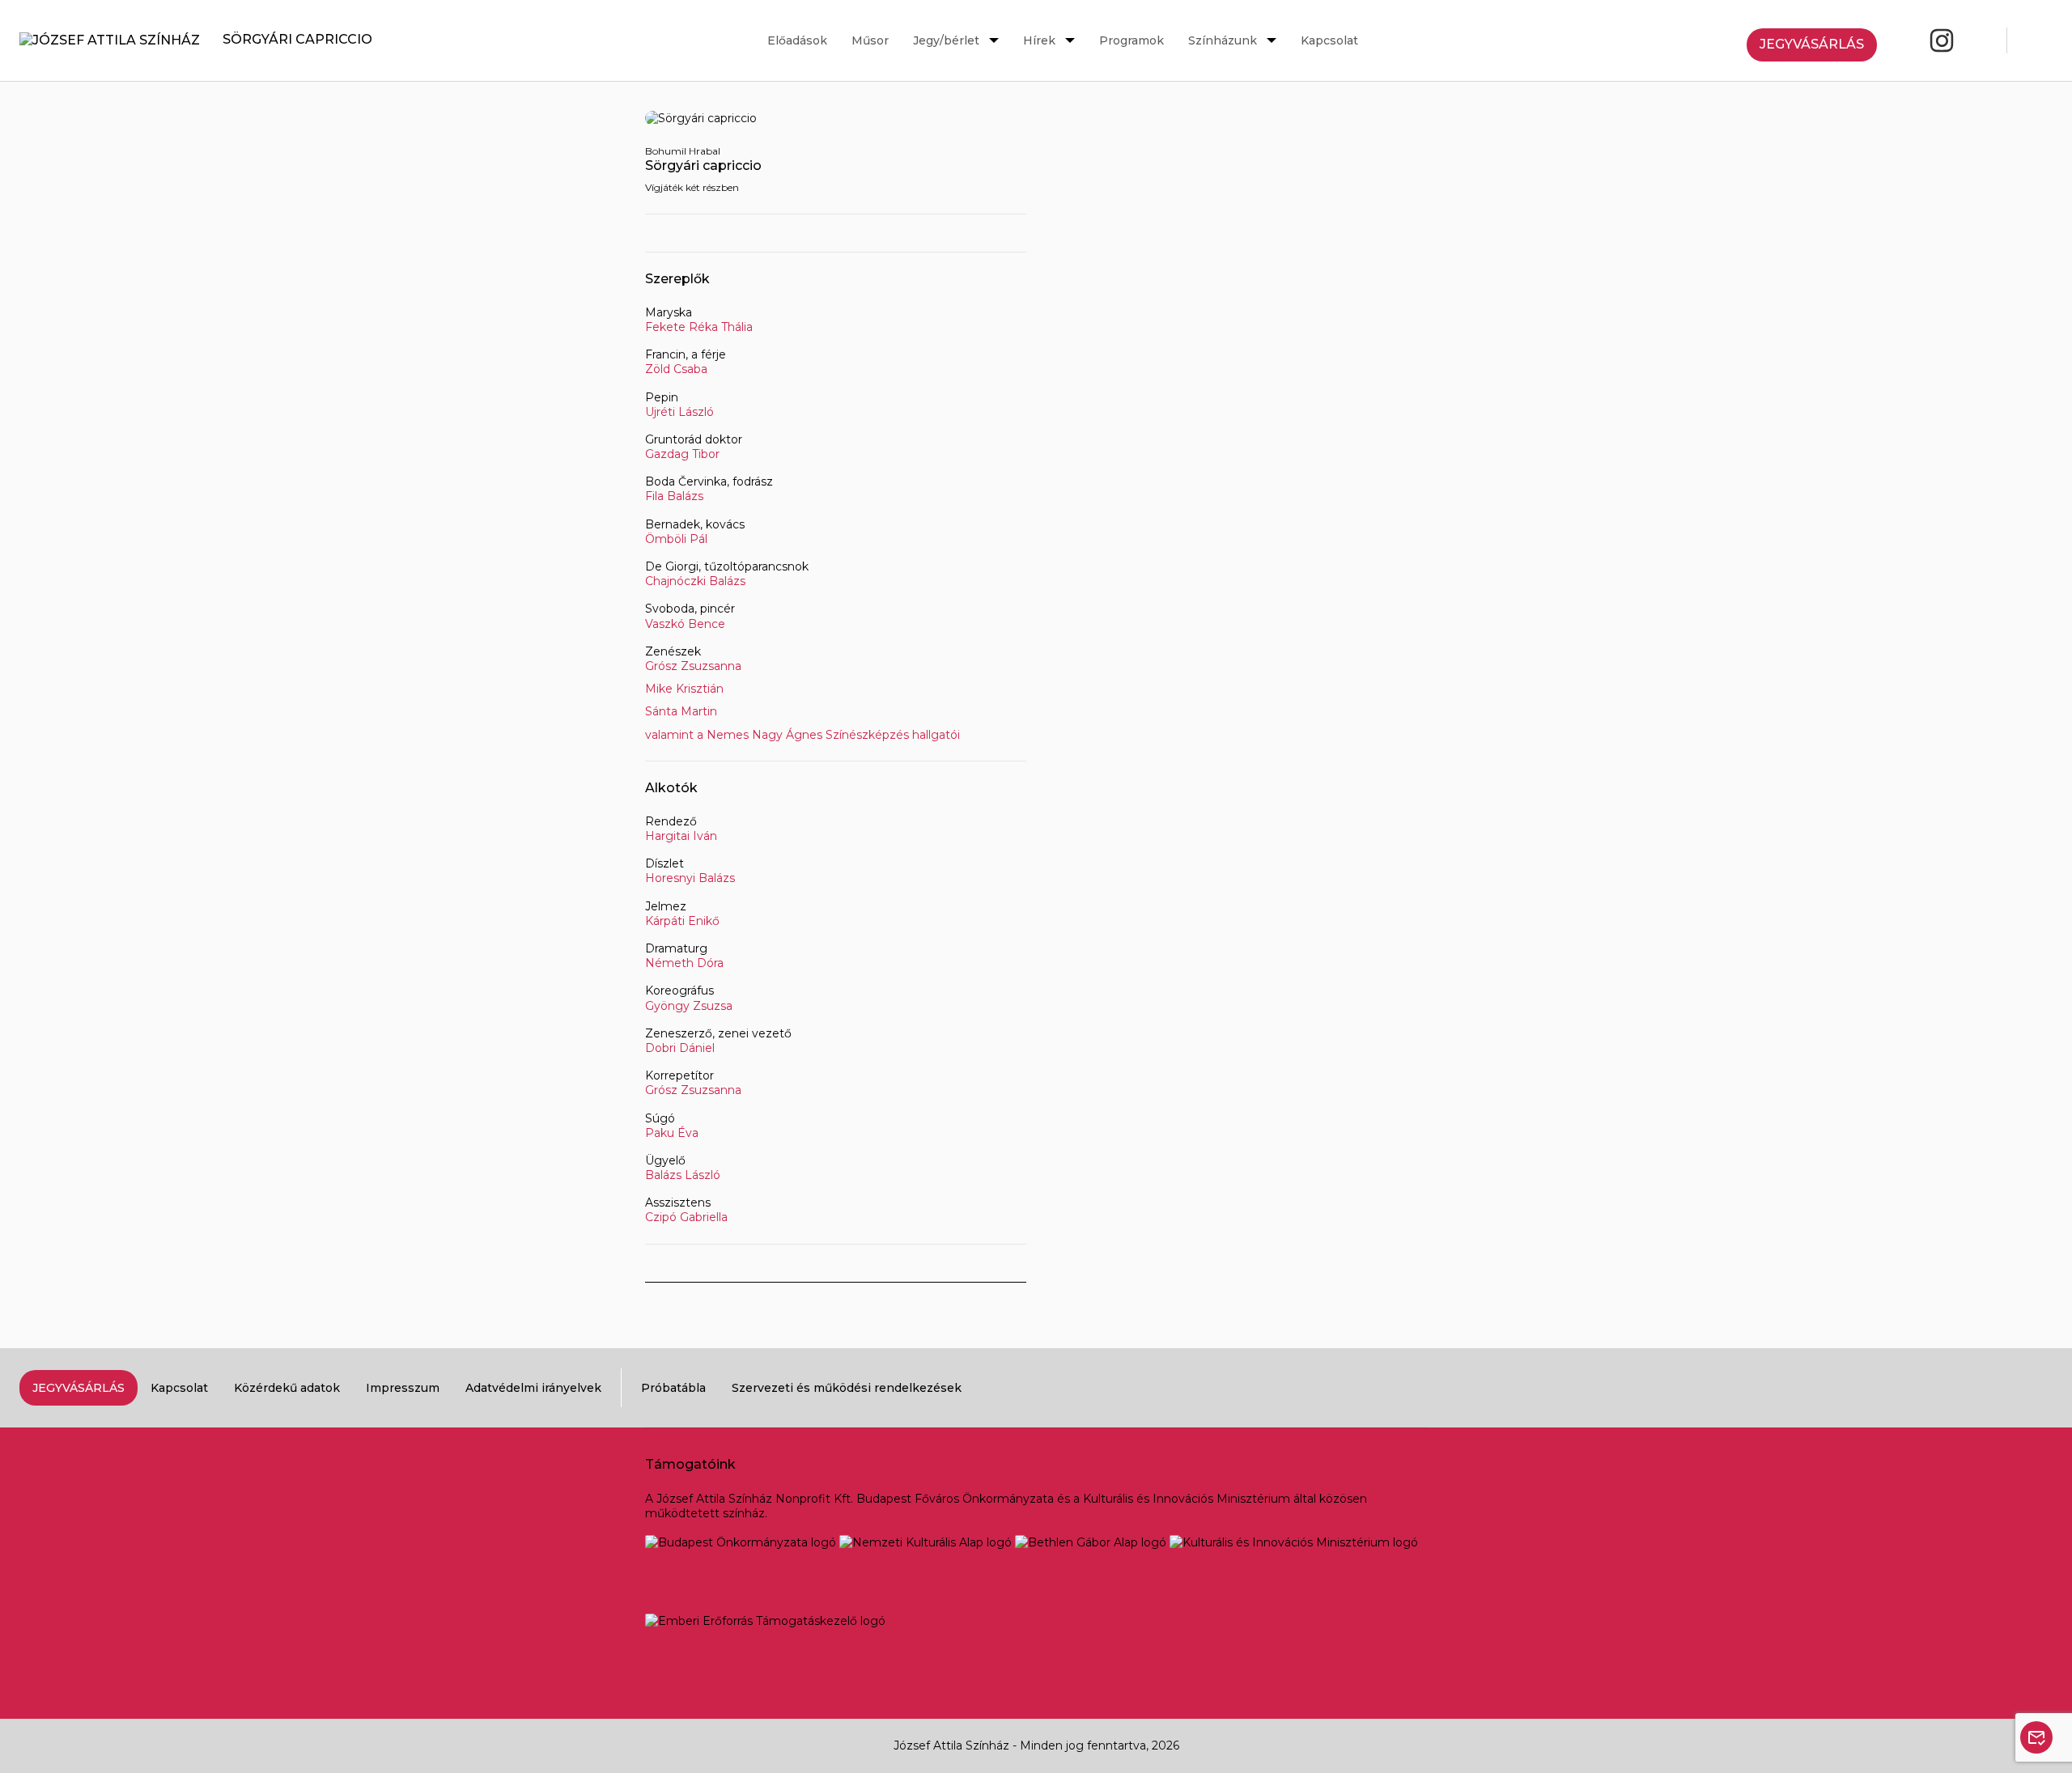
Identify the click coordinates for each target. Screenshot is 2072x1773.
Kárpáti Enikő (682, 921)
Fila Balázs (674, 496)
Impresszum (403, 1388)
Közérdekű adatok (287, 1388)
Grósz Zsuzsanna (693, 666)
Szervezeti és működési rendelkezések (847, 1388)
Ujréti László (679, 412)
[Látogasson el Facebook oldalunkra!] (1903, 40)
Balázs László (683, 1175)
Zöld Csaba (676, 369)
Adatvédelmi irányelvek (533, 1388)
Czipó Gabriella (686, 1217)
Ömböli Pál (676, 539)
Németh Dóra (684, 963)
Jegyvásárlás (1812, 44)
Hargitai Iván (681, 836)
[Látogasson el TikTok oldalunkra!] (1981, 40)
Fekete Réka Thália (699, 327)
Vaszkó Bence (685, 624)
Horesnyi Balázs (690, 878)
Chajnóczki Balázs (695, 581)
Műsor (870, 40)
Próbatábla (673, 1388)
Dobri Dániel (680, 1048)
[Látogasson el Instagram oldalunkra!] (1942, 40)
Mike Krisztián (684, 689)
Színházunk (1223, 40)
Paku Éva (672, 1133)
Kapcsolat (1329, 40)
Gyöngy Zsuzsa (689, 1006)
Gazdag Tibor (682, 454)
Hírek (1039, 40)
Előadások (797, 40)
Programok (1132, 40)
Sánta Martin (681, 711)
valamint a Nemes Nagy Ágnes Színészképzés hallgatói (802, 735)
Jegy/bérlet (946, 40)
